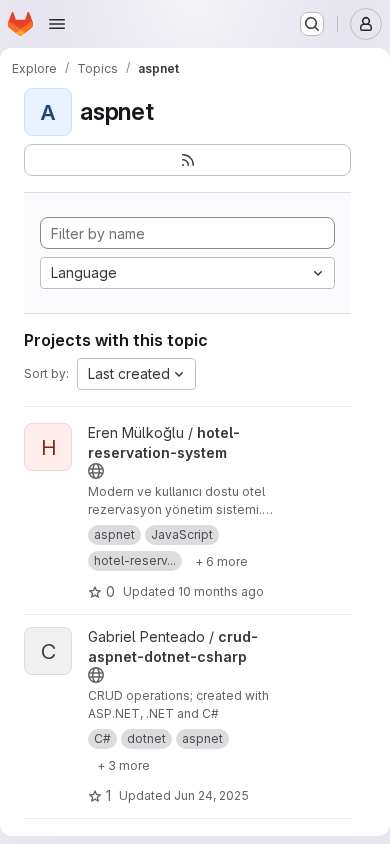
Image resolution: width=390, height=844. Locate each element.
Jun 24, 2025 (211, 795)
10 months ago (221, 591)
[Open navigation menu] (57, 24)
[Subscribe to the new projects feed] (187, 160)
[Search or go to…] (312, 24)
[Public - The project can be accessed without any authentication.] (96, 471)
